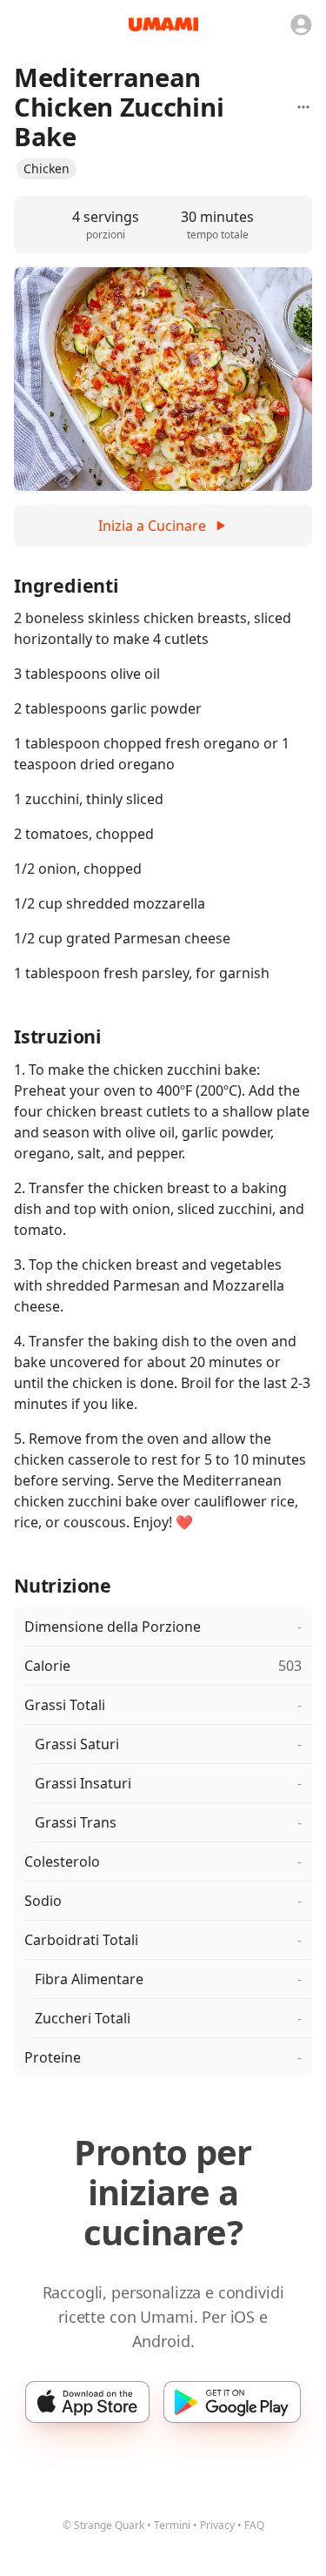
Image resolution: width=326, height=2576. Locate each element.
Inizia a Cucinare (152, 526)
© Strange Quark (103, 2525)
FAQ (254, 2525)
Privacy (217, 2525)
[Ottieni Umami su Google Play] (232, 2402)
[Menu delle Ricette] (303, 107)
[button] (47, 169)
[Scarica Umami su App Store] (87, 2402)
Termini (172, 2525)
